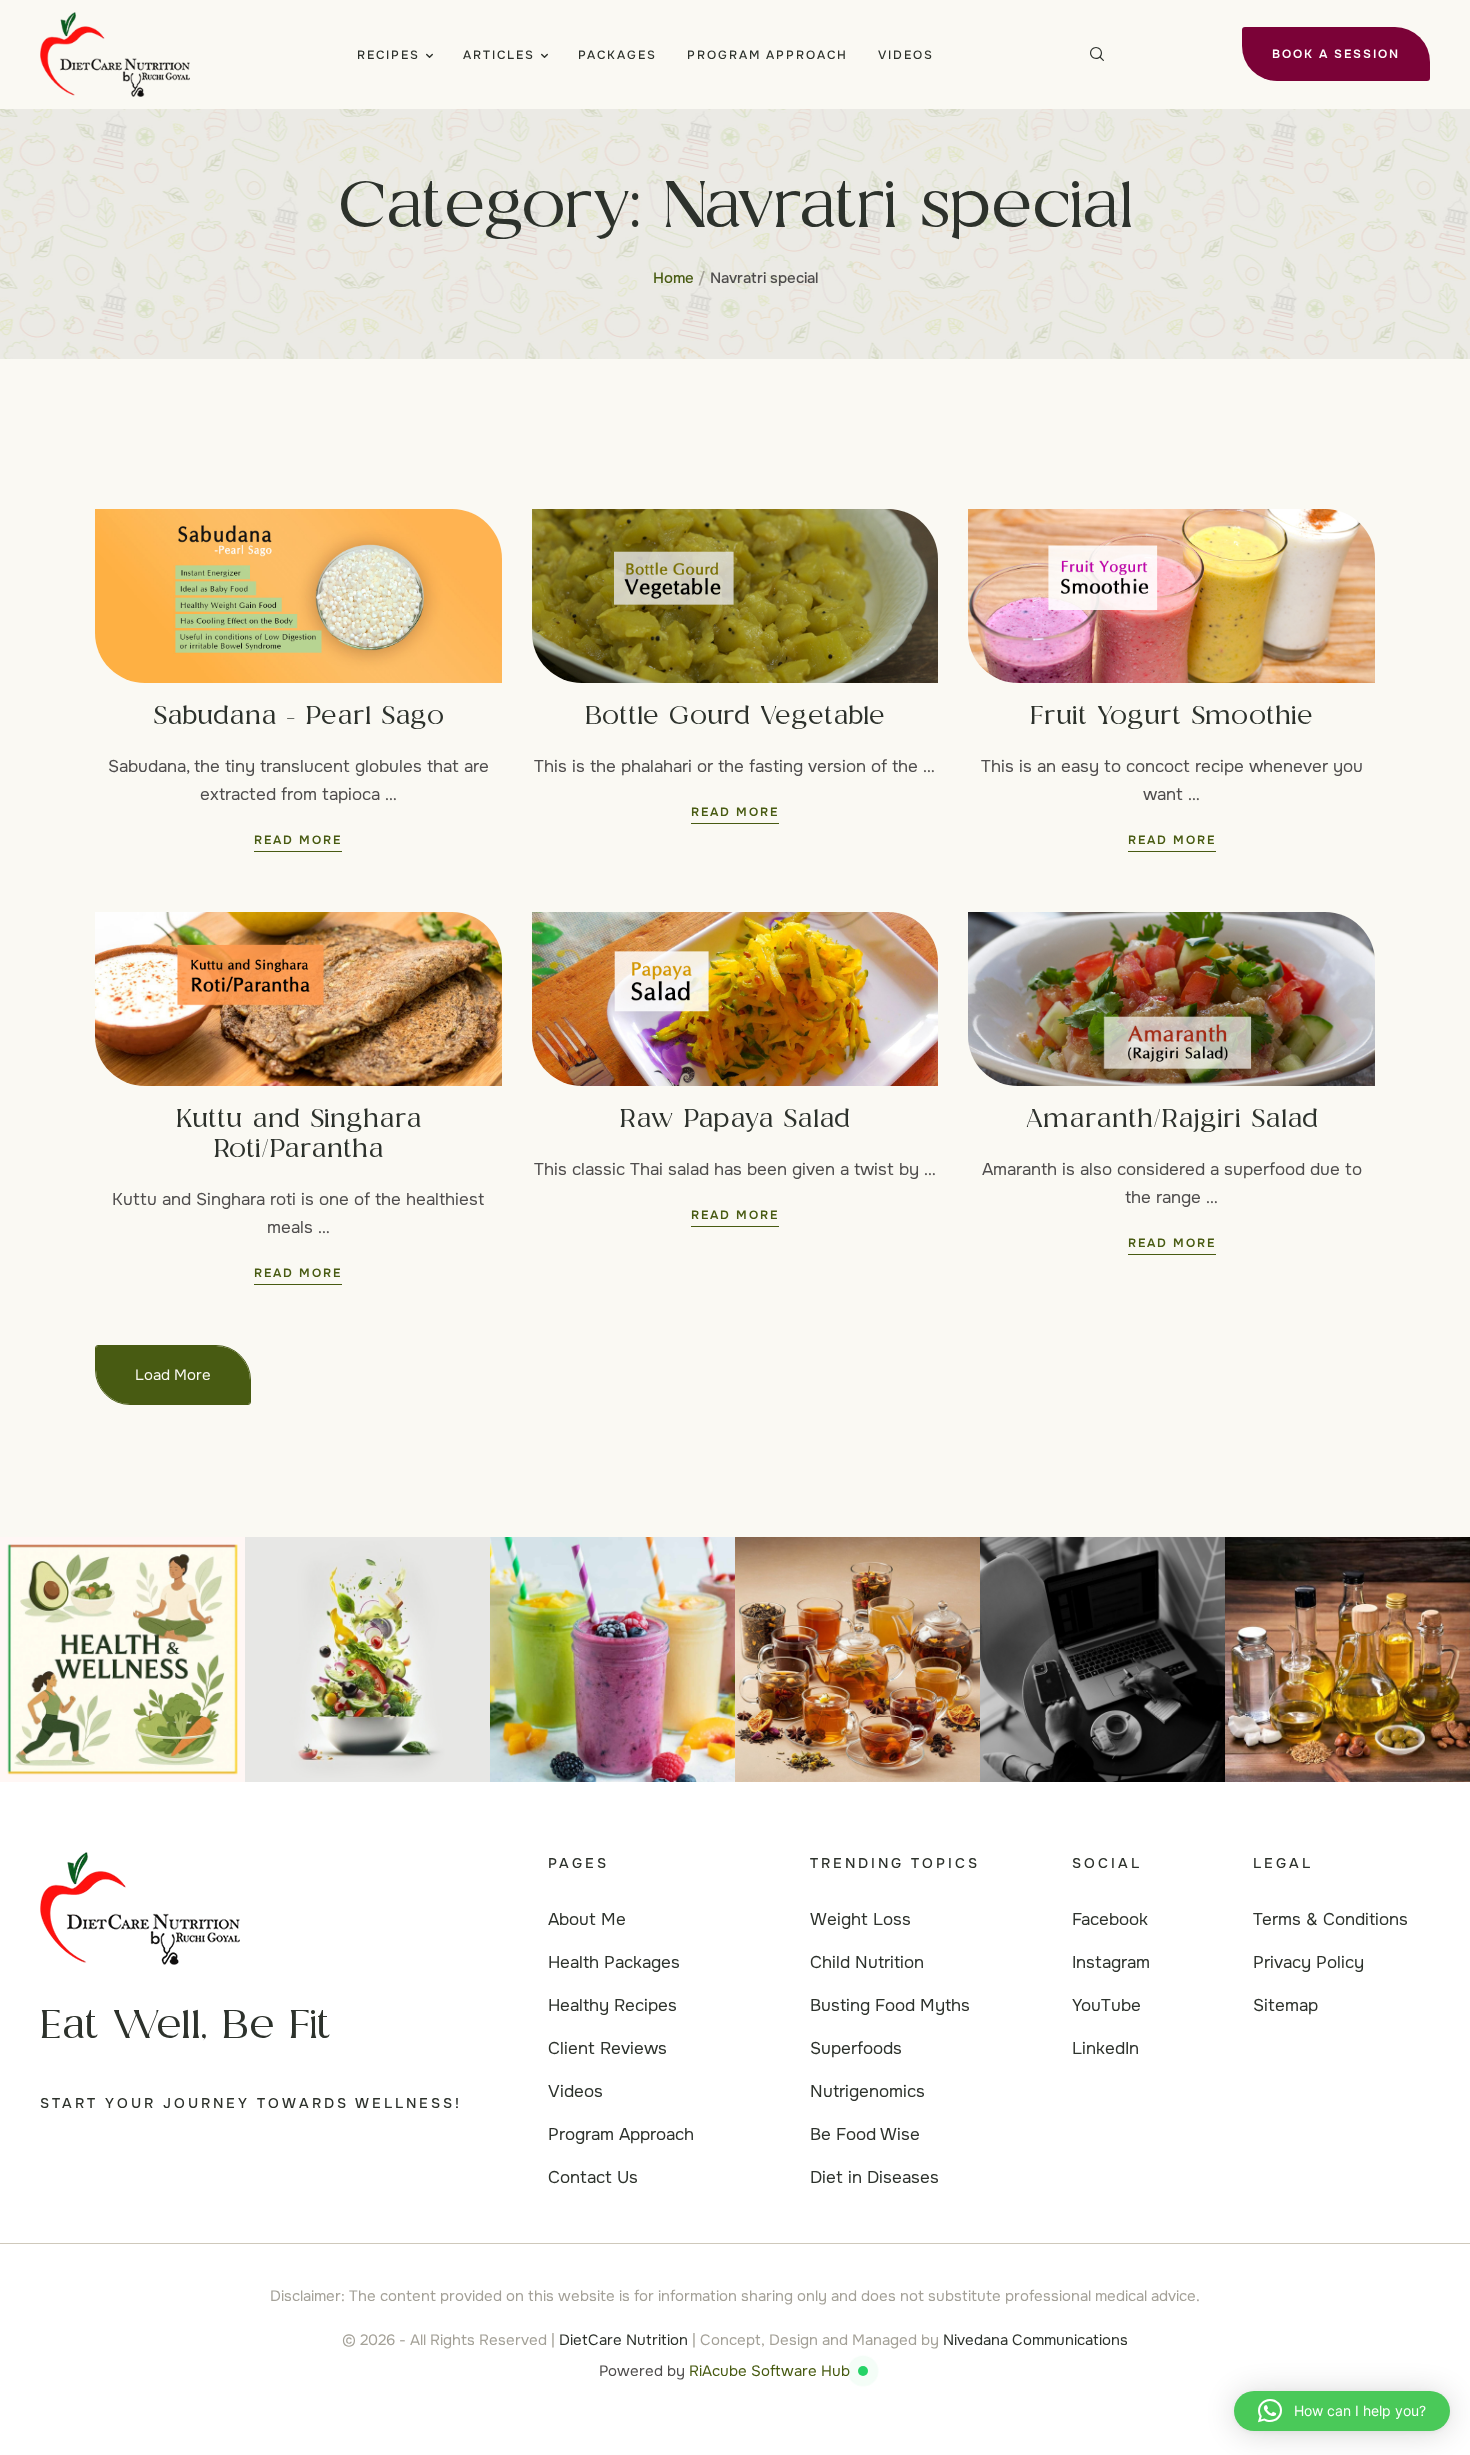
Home (673, 278)
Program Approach (621, 2134)
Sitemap (1285, 2005)
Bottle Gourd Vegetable (735, 718)
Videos (575, 2091)
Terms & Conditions (1330, 1919)
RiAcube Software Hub (769, 2371)
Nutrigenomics (867, 2091)
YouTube (1106, 2005)
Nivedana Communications (1035, 2340)
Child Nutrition (867, 1962)
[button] (429, 55)
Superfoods (856, 2048)
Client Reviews (607, 2048)
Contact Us (593, 2177)
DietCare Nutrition (623, 2340)
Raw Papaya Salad (734, 1121)
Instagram (1111, 1962)
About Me (587, 1919)
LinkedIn (1105, 2048)
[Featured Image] (298, 596)
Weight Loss (860, 1919)
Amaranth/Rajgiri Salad (1172, 1121)
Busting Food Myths (890, 2005)
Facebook (1110, 1919)
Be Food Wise (865, 2134)
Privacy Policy (1308, 1962)
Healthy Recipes (612, 2005)
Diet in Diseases (874, 2177)
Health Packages (614, 1962)
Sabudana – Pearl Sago (298, 718)
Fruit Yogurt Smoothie (1171, 718)
